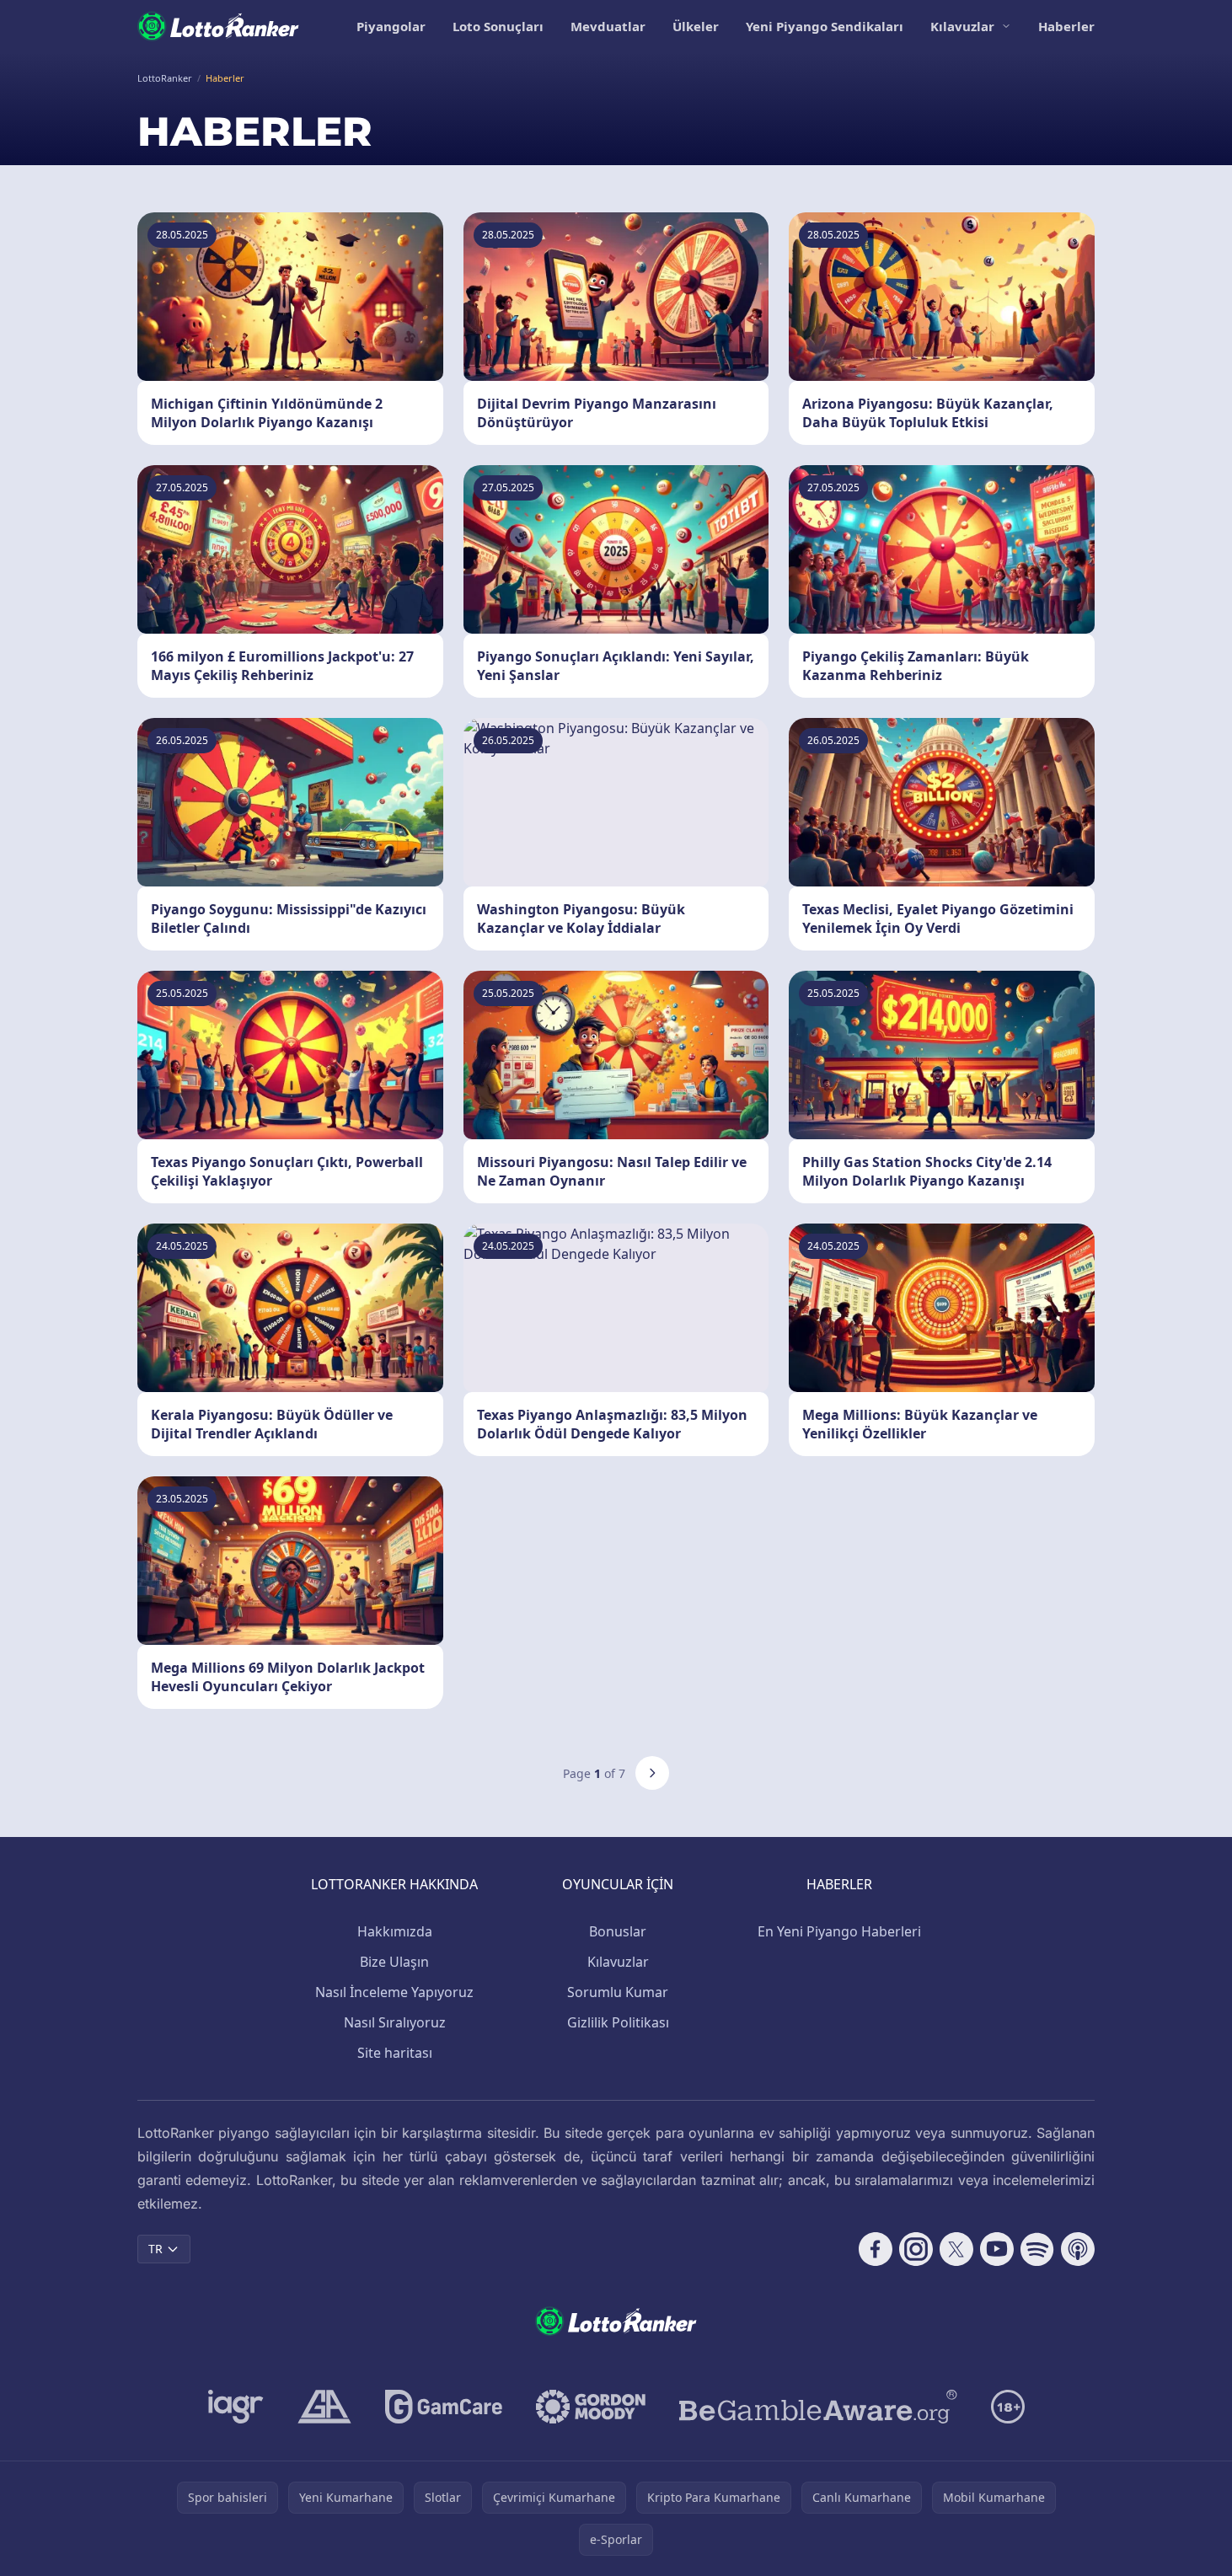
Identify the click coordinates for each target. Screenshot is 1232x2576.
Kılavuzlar (962, 26)
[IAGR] (236, 2407)
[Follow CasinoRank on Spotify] (1037, 2249)
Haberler (1066, 26)
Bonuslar (618, 1931)
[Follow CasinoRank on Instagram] (916, 2249)
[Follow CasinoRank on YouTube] (997, 2249)
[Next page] (652, 1773)
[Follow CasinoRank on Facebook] (876, 2249)
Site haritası (395, 2053)
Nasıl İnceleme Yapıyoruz (394, 1992)
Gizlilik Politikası (618, 2022)
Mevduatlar (608, 26)
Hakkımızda (395, 1931)
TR (155, 2249)
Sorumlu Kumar (618, 1992)
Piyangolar (391, 26)
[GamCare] (444, 2407)
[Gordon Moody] (591, 2407)
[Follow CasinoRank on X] (956, 2249)
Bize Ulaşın (394, 1962)
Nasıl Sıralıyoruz (395, 2022)
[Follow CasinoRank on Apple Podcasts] (1078, 2249)
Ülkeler (696, 26)
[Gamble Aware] (818, 2407)
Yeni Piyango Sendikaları (825, 26)
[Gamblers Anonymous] (324, 2407)
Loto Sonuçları (498, 26)
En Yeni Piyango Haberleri (839, 1931)
